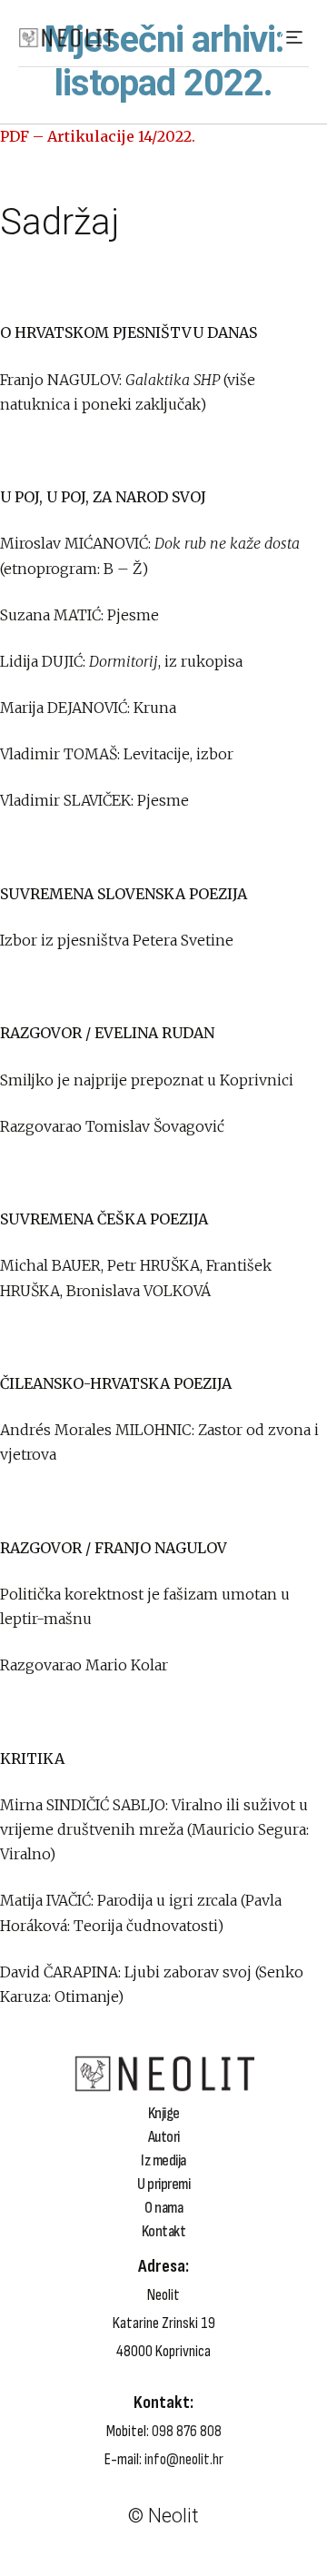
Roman (68, 2408)
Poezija (68, 2448)
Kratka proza (86, 2422)
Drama (67, 2434)
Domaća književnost (109, 2382)
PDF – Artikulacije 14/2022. (98, 136)
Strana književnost (104, 2395)
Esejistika (75, 2461)
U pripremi (163, 2185)
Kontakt (164, 2232)
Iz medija (163, 2161)
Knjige (164, 2114)
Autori (164, 2137)
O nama (163, 2208)
